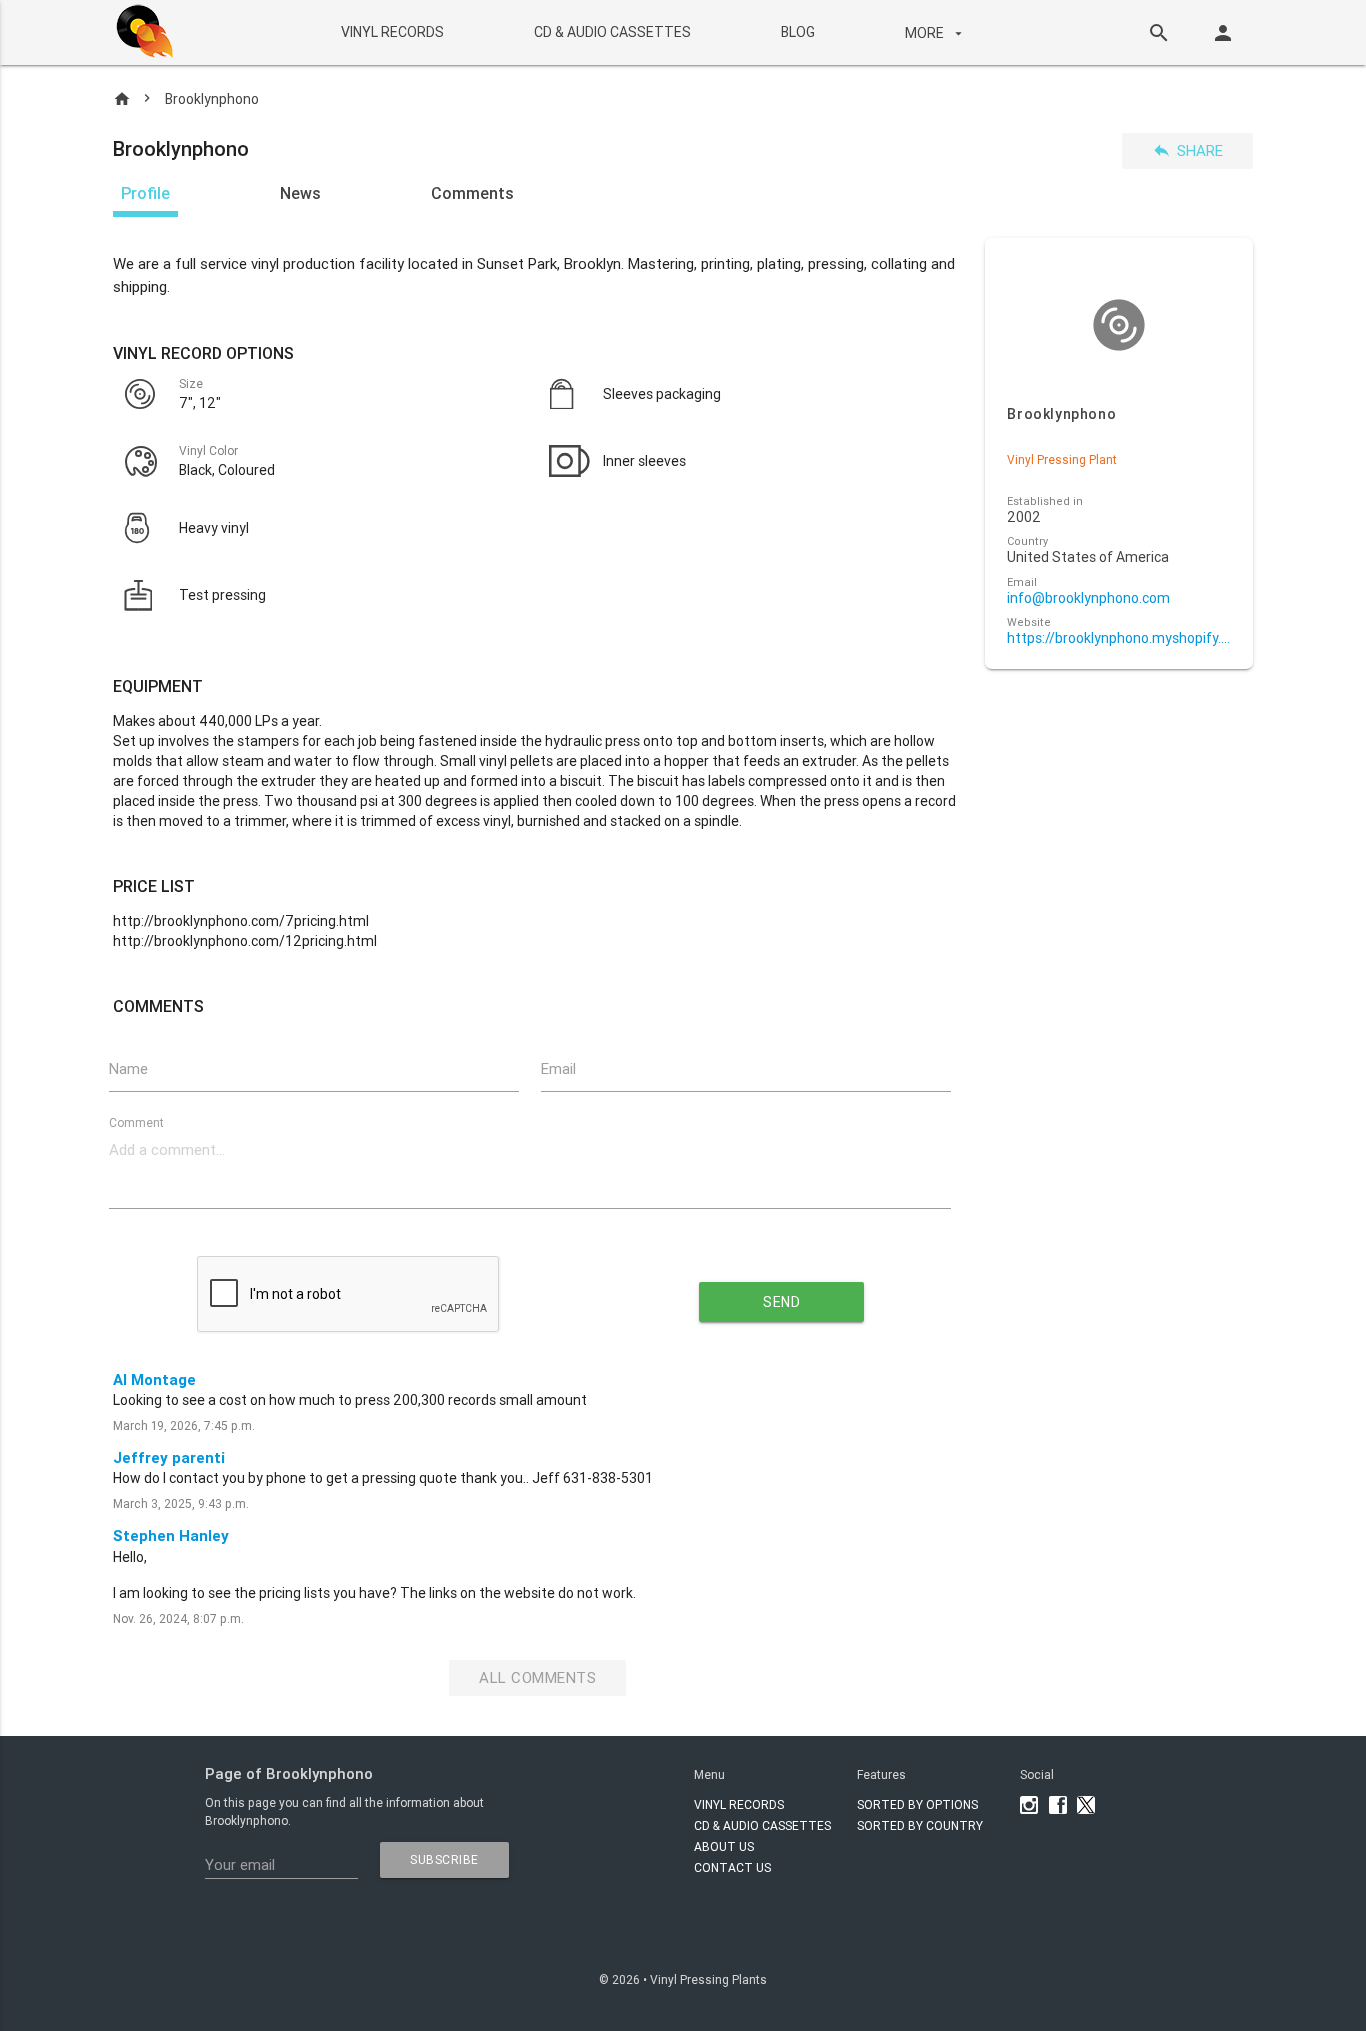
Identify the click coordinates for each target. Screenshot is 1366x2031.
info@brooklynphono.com (1088, 598)
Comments (472, 193)
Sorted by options (917, 1804)
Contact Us (732, 1867)
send (781, 1302)
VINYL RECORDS (391, 32)
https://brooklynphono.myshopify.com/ (1118, 638)
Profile (145, 193)
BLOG (797, 32)
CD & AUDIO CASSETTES (611, 32)
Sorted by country (920, 1825)
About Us (724, 1846)
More (935, 32)
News (300, 193)
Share (1187, 150)
